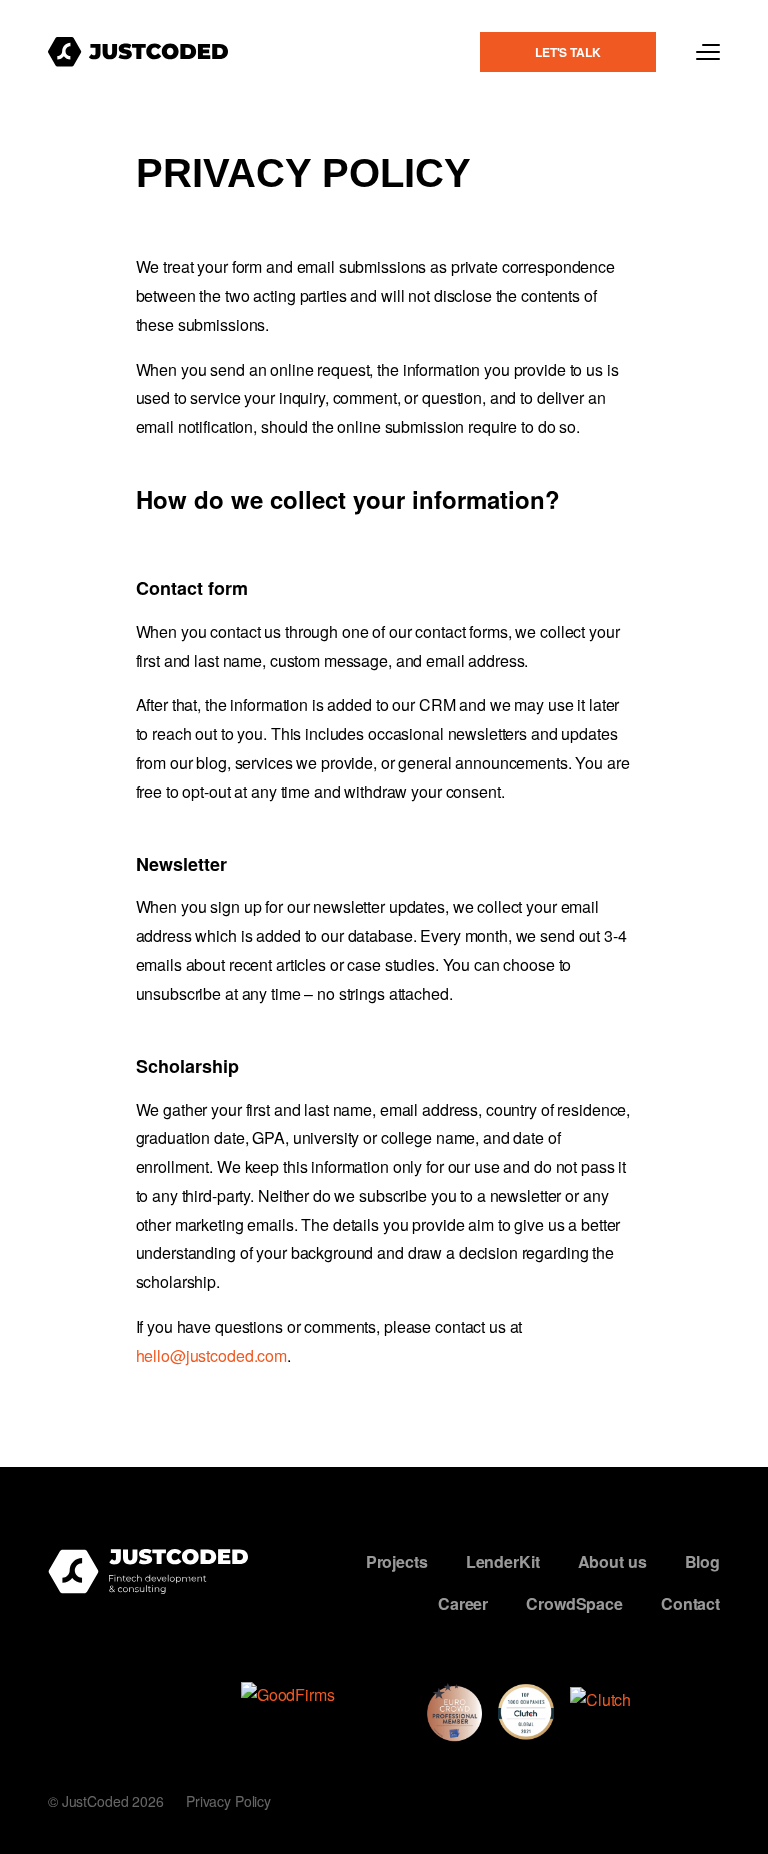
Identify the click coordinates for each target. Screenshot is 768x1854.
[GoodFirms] (326, 1712)
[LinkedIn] (109, 1692)
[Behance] (158, 1692)
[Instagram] (60, 1692)
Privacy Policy (228, 1801)
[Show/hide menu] (708, 52)
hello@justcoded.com (212, 1355)
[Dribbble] (60, 1732)
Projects (397, 1561)
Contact (690, 1602)
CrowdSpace (574, 1602)
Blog (702, 1561)
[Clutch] (645, 1712)
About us (612, 1561)
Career (463, 1602)
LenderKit (503, 1561)
